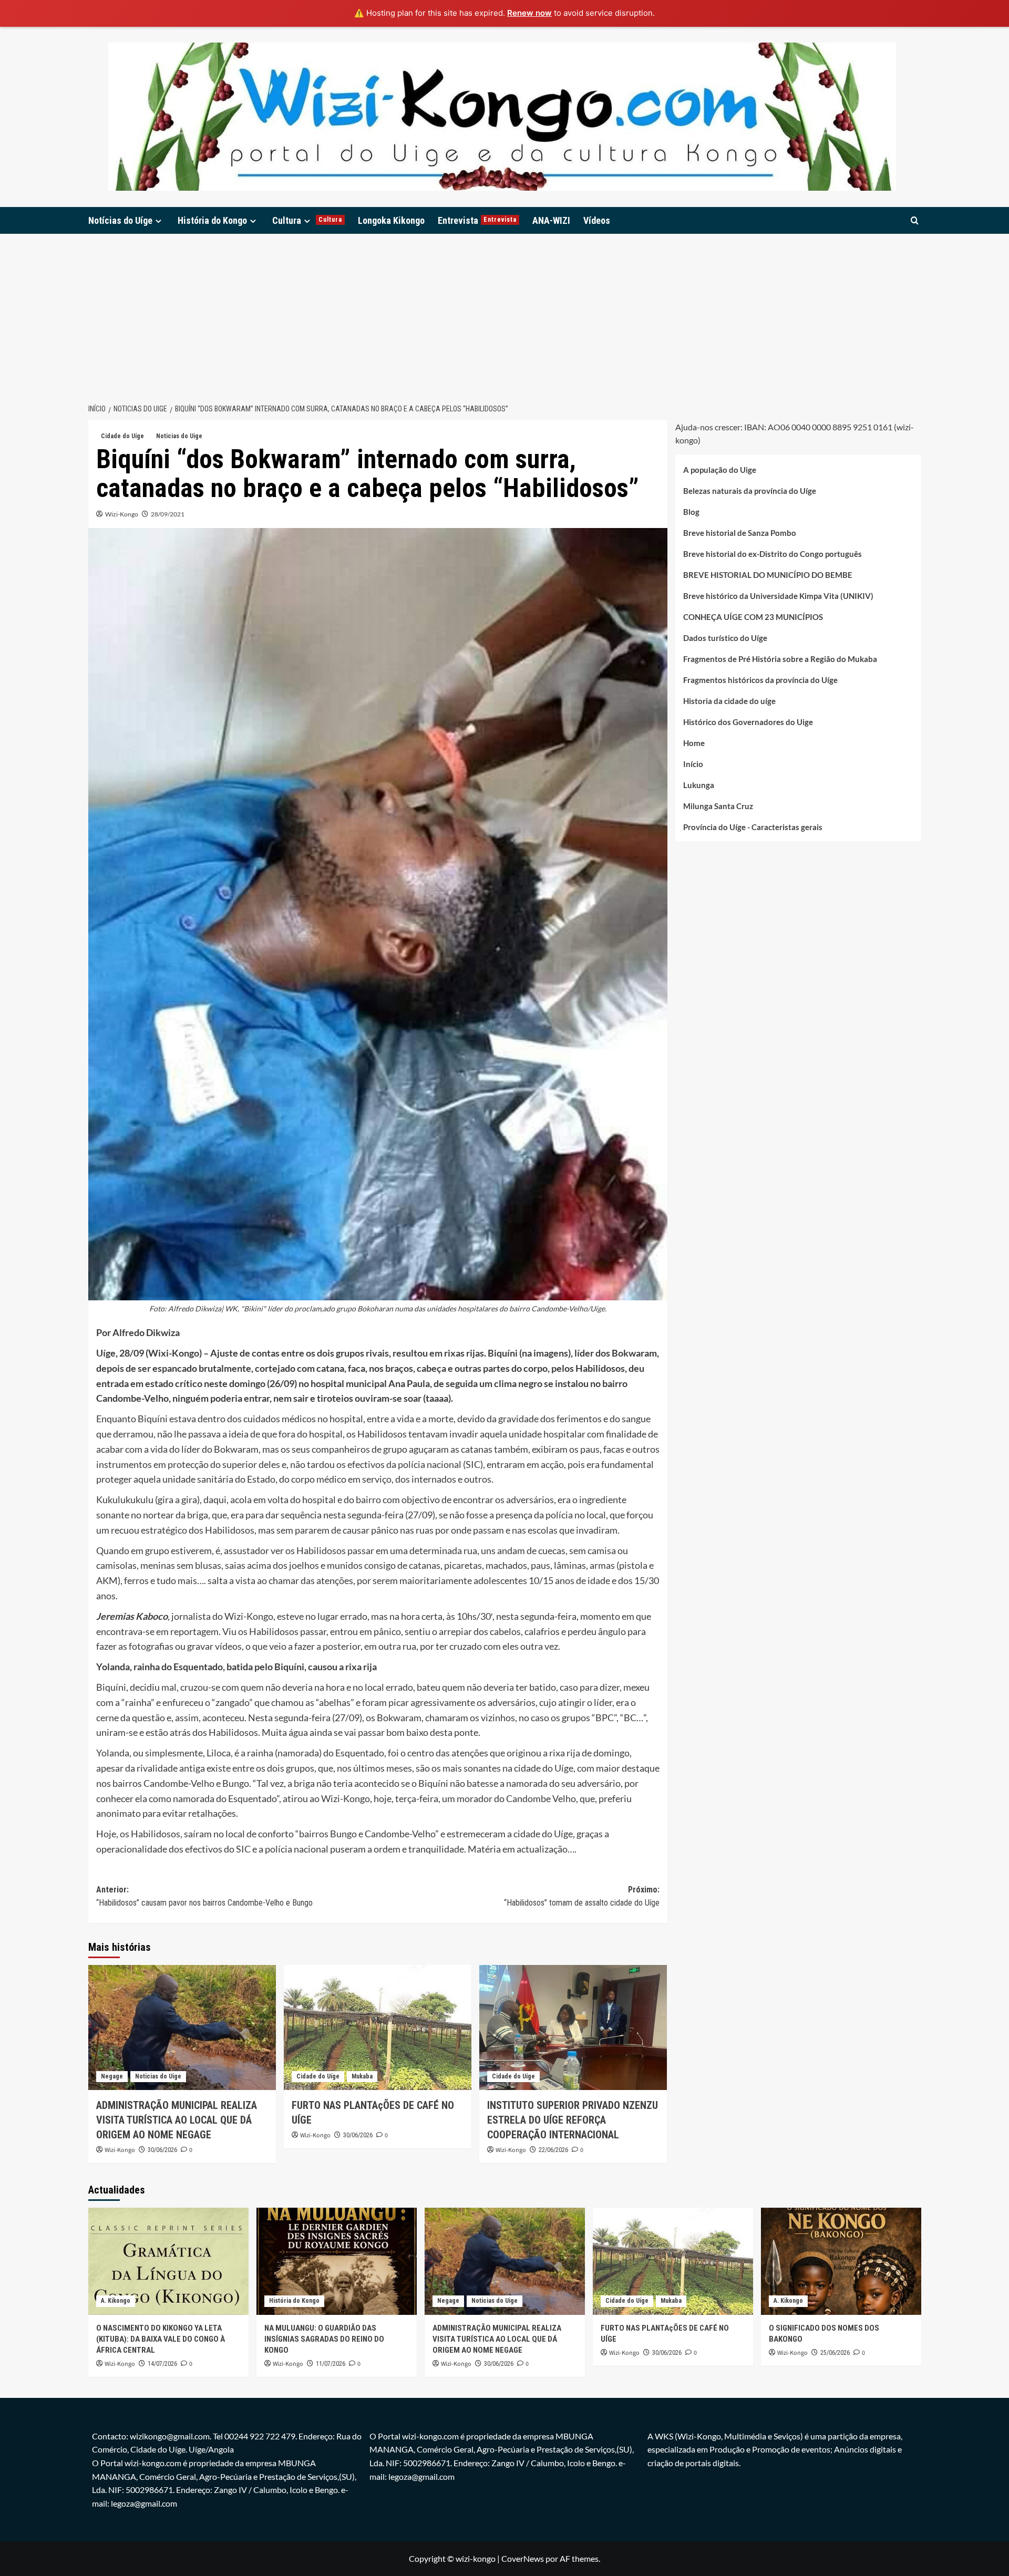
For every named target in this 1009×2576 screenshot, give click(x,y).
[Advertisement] (504, 313)
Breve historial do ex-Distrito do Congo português (773, 554)
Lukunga (699, 785)
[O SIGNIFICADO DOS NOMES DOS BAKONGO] (841, 2261)
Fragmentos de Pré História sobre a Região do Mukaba (780, 659)
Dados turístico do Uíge (725, 638)
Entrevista (477, 220)
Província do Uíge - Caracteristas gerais (753, 827)
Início (693, 764)
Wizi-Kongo (122, 514)
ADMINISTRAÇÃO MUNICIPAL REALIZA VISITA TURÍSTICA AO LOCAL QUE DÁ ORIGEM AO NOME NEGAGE (177, 2120)
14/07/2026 (162, 2364)
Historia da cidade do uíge (729, 701)
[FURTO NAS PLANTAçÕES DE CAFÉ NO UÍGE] (378, 2027)
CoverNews (523, 2558)
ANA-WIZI (551, 220)
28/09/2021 (168, 514)
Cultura (307, 220)
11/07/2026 (331, 2364)
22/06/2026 (553, 2150)
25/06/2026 (835, 2353)
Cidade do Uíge (122, 436)
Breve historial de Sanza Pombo (740, 533)
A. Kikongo (116, 2301)
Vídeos (597, 220)
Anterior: (204, 1896)
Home (694, 743)
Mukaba (362, 2076)
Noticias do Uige (179, 436)
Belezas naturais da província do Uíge (750, 491)
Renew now (529, 13)
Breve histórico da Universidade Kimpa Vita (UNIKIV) (778, 596)
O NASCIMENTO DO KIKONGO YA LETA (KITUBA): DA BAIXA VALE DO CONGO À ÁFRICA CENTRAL (161, 2339)
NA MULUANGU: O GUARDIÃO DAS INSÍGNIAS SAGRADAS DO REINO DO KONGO (324, 2339)
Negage (112, 2076)
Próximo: (582, 1896)
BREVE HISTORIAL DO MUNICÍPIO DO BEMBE (768, 575)
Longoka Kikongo (391, 220)
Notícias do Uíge (120, 220)
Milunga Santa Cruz (718, 806)
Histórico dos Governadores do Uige (748, 722)
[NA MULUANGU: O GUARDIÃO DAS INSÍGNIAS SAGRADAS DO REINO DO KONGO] (337, 2261)
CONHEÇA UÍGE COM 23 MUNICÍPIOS (753, 617)
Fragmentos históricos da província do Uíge (760, 680)
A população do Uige (720, 470)
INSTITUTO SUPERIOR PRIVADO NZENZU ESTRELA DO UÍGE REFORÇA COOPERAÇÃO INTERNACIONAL (573, 2120)
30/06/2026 (162, 2150)
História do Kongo (212, 220)
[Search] (915, 220)
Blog (691, 512)
